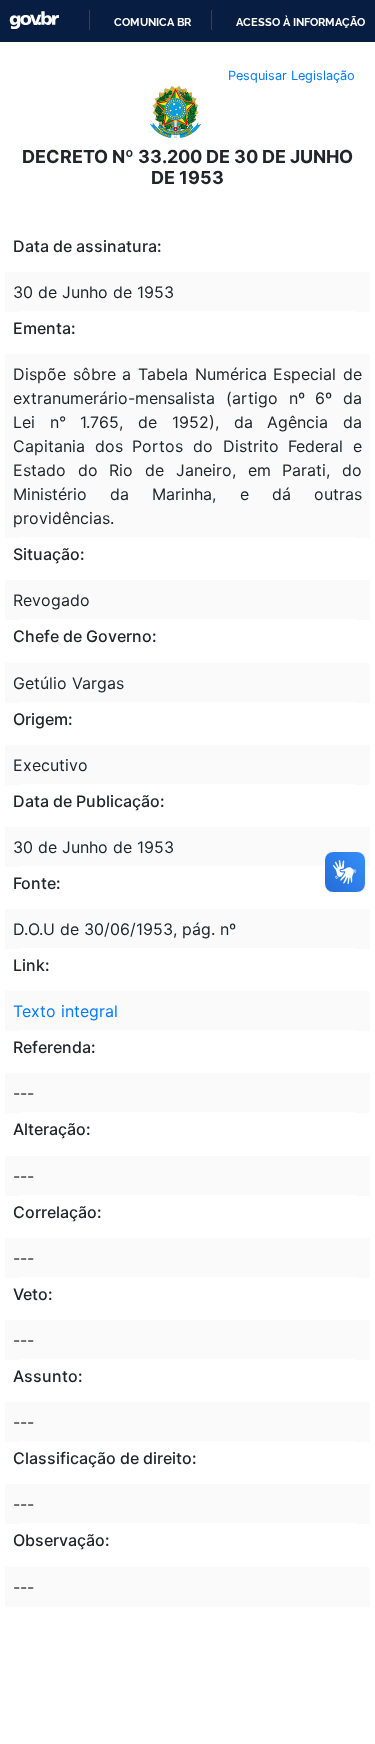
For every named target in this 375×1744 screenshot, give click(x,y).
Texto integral (65, 1011)
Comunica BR (152, 22)
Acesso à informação (300, 22)
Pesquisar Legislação (291, 75)
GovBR (34, 20)
